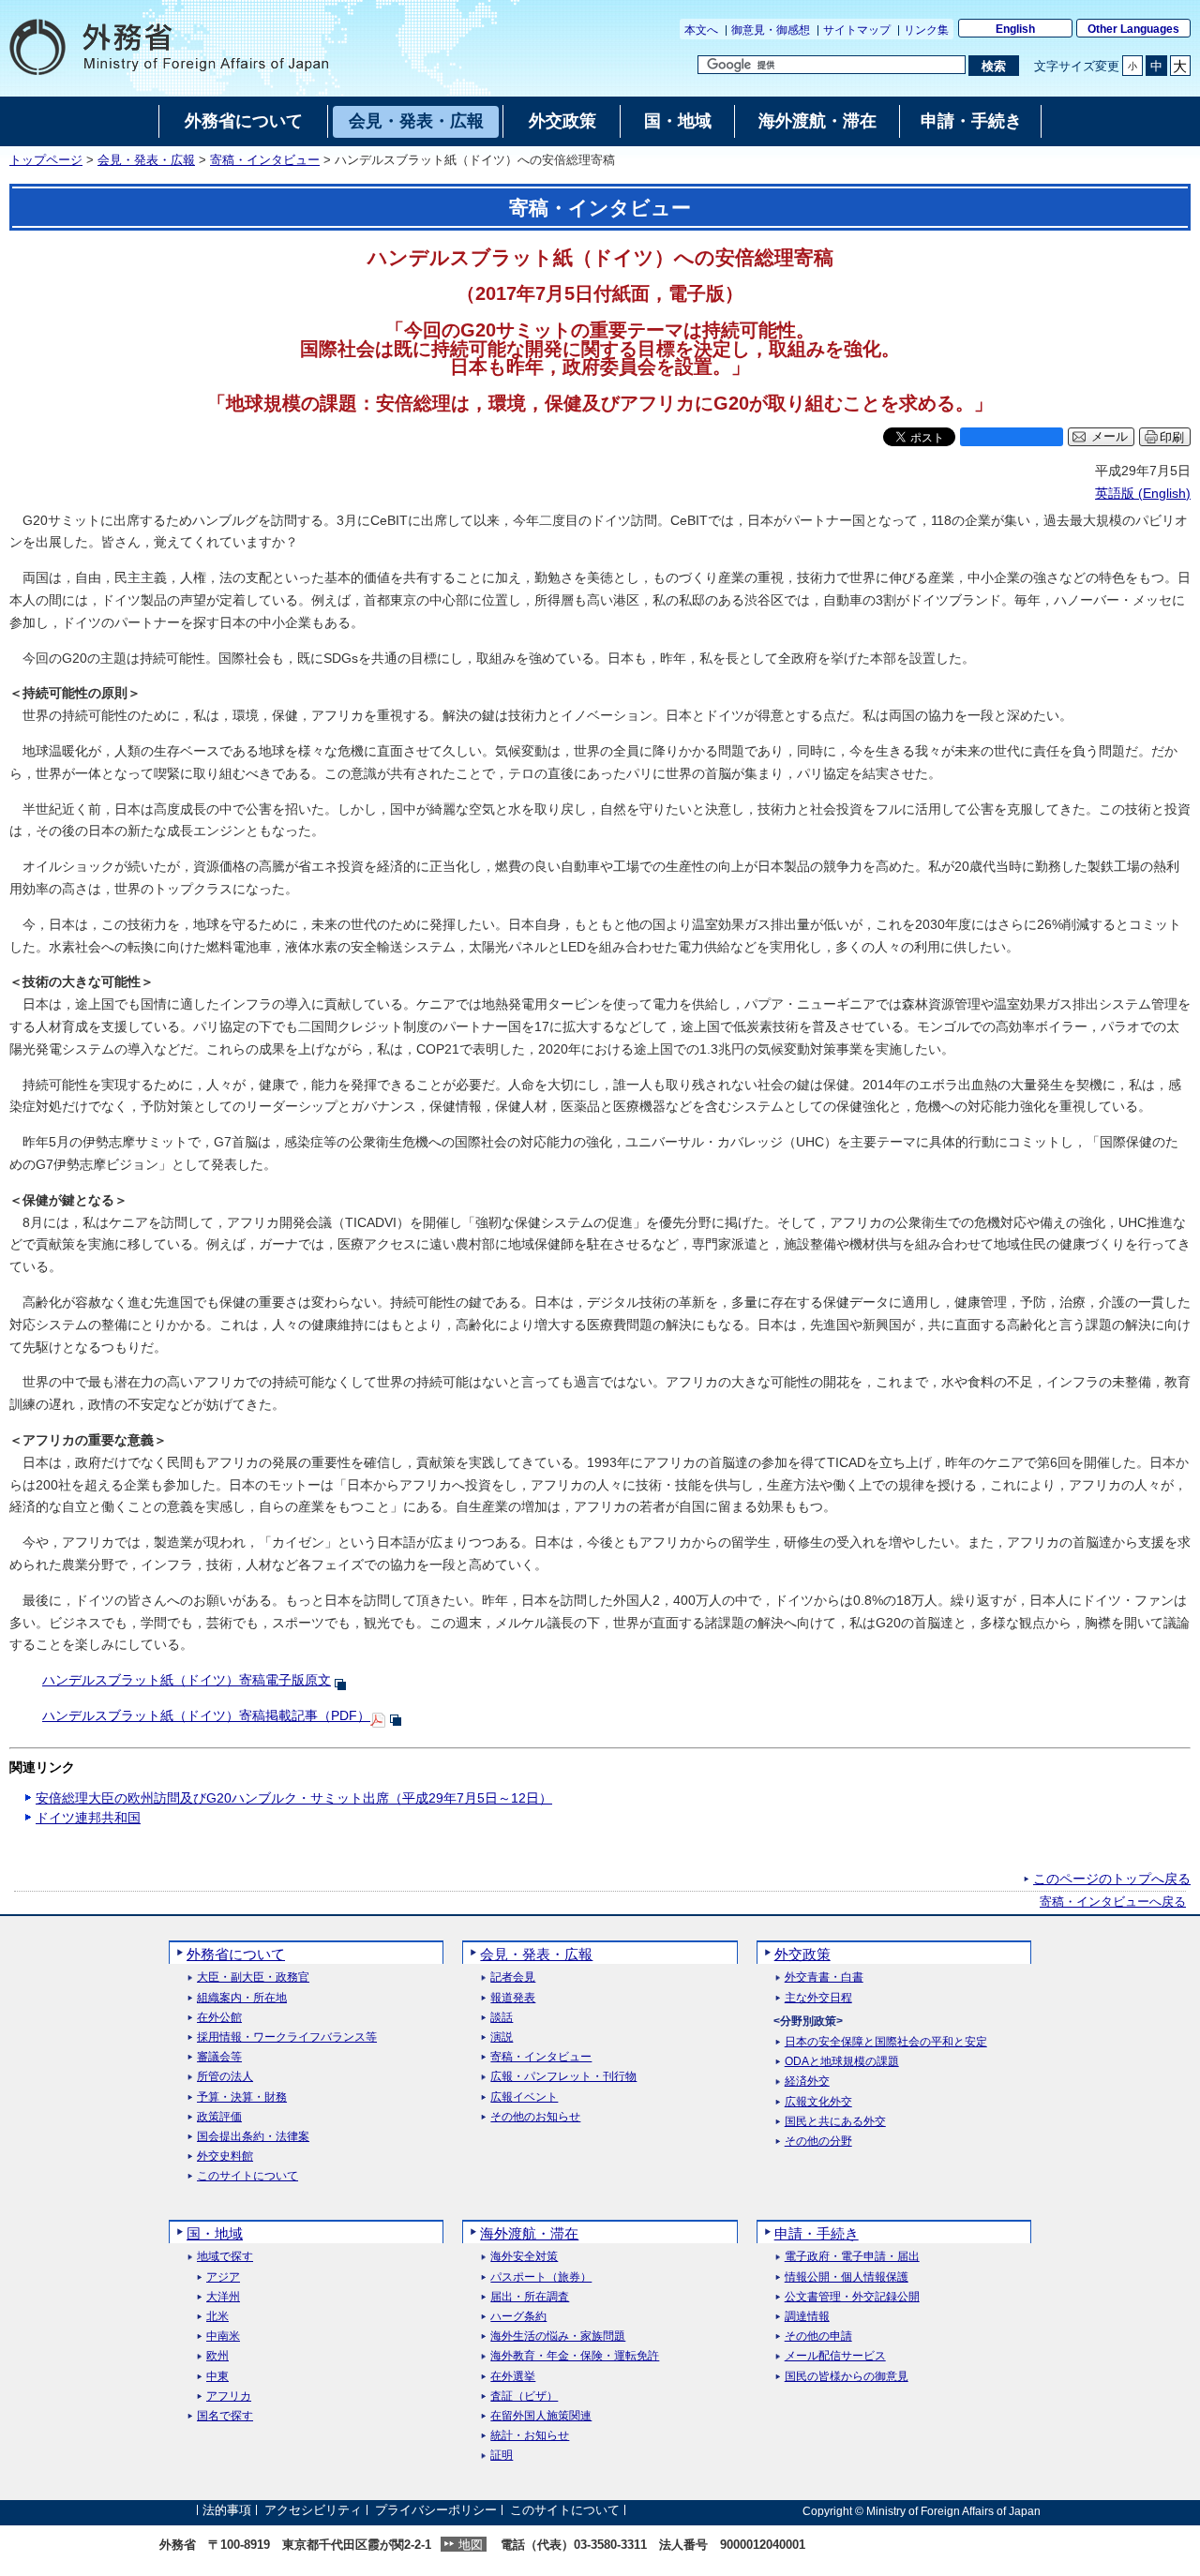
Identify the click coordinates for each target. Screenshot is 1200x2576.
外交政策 (802, 1954)
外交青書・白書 (824, 1977)
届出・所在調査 (530, 2297)
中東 (217, 2377)
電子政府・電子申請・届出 (852, 2257)
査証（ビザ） (524, 2396)
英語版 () (1143, 493)
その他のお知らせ (535, 2117)
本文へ (701, 30)
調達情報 (807, 2317)
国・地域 (215, 2233)
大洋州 (223, 2297)
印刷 (1172, 437)
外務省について (236, 1954)
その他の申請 (818, 2336)
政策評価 (219, 2117)
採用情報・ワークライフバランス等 (287, 2037)
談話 (502, 2018)
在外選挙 (513, 2377)
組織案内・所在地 (242, 1998)
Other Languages (1133, 29)
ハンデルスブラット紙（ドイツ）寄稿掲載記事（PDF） (206, 1715)
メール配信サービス (835, 2356)
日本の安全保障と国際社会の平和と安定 (886, 2042)
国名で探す (225, 2416)
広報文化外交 (818, 2102)
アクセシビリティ (313, 2511)
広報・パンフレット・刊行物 (563, 2077)
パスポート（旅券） (541, 2277)
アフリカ (229, 2396)
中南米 (223, 2336)
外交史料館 (225, 2157)
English (1015, 29)
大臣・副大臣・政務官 (253, 1977)
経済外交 (807, 2082)
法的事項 (227, 2511)
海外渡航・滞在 (529, 2233)
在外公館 (219, 2018)
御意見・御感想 (771, 30)
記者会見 (513, 1977)
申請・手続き (817, 2233)
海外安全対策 (524, 2257)
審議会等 (219, 2057)
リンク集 (926, 30)
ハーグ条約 (518, 2317)
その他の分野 (818, 2142)
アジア (223, 2277)
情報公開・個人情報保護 (847, 2277)
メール (1110, 437)
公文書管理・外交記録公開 (852, 2297)
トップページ (46, 160)
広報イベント (524, 2097)
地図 (471, 2545)
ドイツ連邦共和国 (88, 1818)
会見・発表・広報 (146, 160)
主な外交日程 (818, 1998)
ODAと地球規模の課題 (842, 2062)
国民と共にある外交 (835, 2122)
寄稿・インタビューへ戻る (1113, 1902)
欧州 (217, 2356)
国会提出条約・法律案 (253, 2137)
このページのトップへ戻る (1112, 1879)
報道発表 (513, 1998)
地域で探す (225, 2257)
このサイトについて (247, 2176)
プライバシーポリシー (436, 2511)
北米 (217, 2317)
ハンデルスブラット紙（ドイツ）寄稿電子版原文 (187, 1680)
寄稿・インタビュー (265, 160)
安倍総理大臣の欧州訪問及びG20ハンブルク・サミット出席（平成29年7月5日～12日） (294, 1798)
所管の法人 (225, 2077)
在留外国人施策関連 (541, 2416)
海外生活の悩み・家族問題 (558, 2336)
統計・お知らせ (530, 2436)
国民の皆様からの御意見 (847, 2377)
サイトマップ (857, 30)
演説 (502, 2037)
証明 (502, 2456)
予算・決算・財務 (242, 2097)
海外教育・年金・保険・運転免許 (575, 2356)
